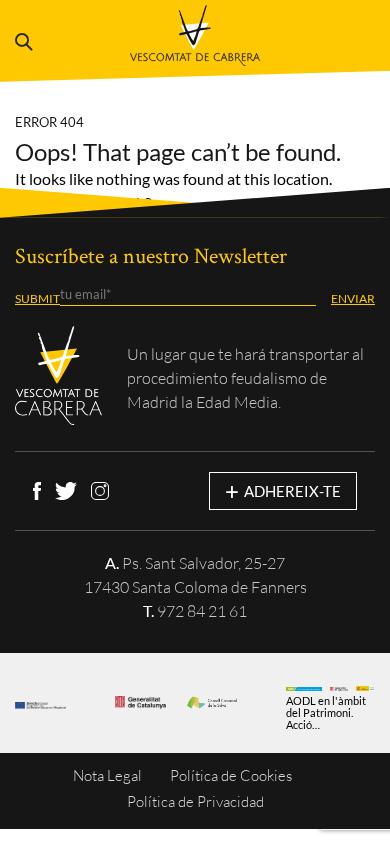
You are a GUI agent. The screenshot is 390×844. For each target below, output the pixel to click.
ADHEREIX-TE (283, 490)
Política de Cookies (231, 775)
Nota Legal (107, 775)
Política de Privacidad (195, 801)
